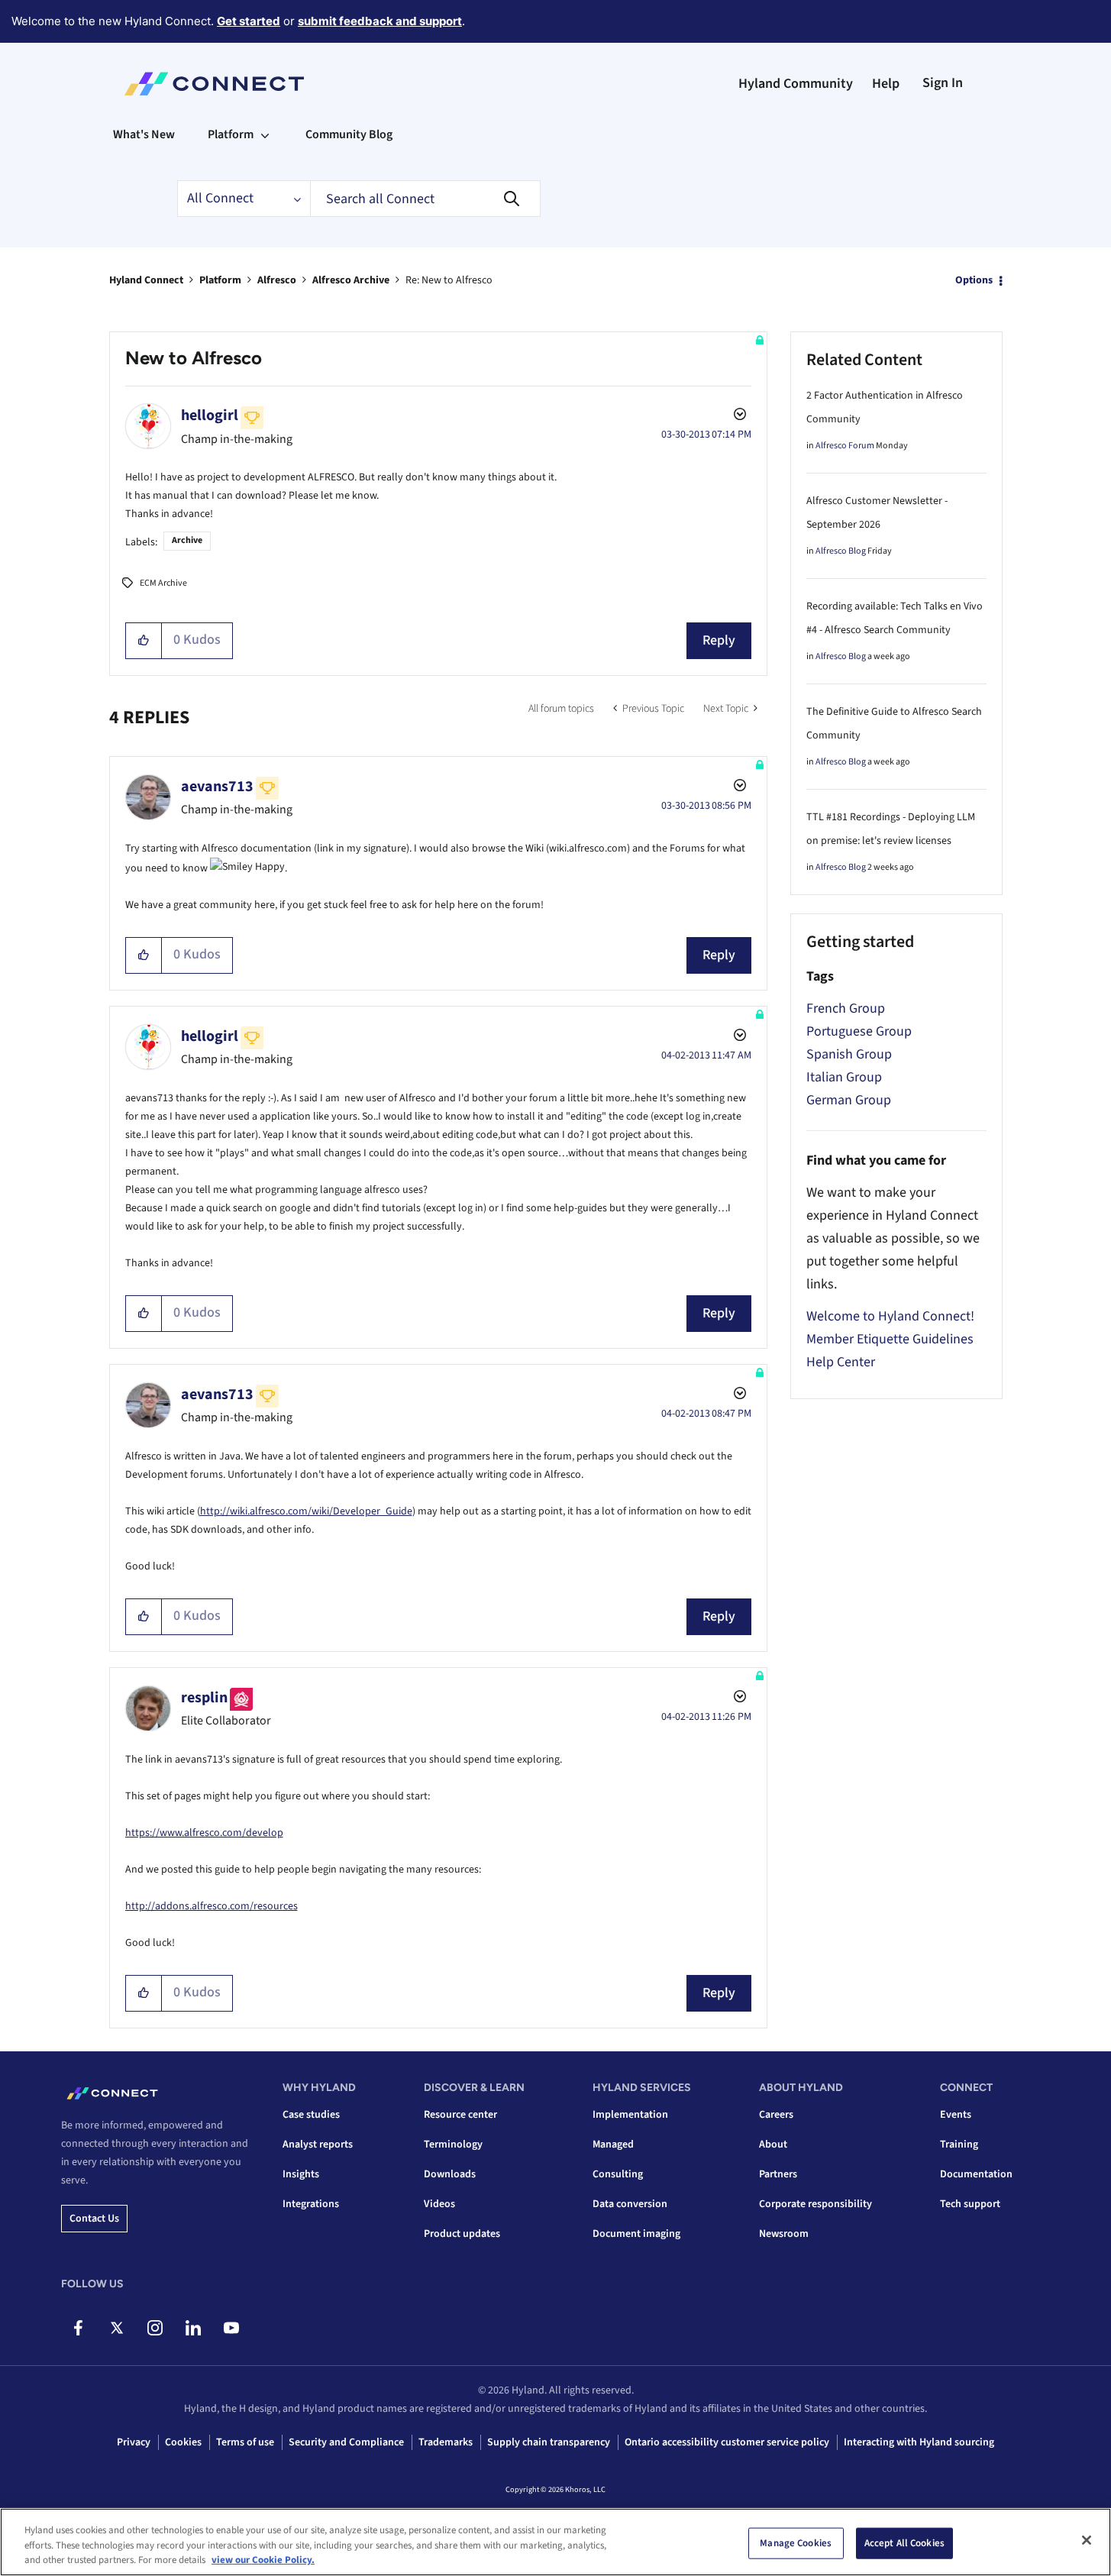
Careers (776, 2115)
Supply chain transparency (549, 2442)
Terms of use (245, 2442)
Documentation (976, 2174)
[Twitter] (116, 2328)
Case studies (311, 2115)
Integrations (311, 2204)
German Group (849, 1100)
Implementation (630, 2115)
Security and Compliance (346, 2442)
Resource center (460, 2115)
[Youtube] (231, 2328)
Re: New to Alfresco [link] (449, 280)
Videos (439, 2204)
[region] (555, 2542)
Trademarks (446, 2442)
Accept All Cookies (904, 2542)
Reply (719, 640)
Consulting (618, 2174)
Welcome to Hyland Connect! (890, 1316)
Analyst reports (318, 2145)
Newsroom (784, 2234)
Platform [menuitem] (231, 134)
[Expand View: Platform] (265, 134)
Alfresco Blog (841, 551)
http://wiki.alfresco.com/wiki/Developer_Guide (306, 1511)
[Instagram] (155, 2328)
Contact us (94, 2219)
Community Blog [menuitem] (349, 134)
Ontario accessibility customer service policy (727, 2442)
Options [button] (974, 280)
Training (959, 2145)
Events (956, 2115)
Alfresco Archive (351, 280)
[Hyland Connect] (214, 84)
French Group (846, 1008)
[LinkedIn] (193, 2328)
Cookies (183, 2442)
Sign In (943, 83)
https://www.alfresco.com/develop (204, 1833)
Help (886, 84)
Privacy (134, 2442)
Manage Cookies (796, 2542)
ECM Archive (163, 583)
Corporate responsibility (815, 2204)
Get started (249, 21)
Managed (613, 2145)
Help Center (841, 1362)
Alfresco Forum (845, 446)
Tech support (970, 2204)
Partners (778, 2174)
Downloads (450, 2174)
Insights (301, 2174)
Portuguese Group (859, 1031)
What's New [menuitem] (144, 134)
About (773, 2145)
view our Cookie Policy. (263, 2560)
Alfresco (277, 280)
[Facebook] (78, 2328)
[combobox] (425, 199)
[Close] (1087, 2540)
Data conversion (630, 2204)
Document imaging (636, 2234)
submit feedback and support (380, 21)
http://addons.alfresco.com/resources (212, 1906)
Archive (187, 540)
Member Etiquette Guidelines (890, 1339)
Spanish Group (849, 1054)
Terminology (453, 2145)
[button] (144, 641)
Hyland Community (796, 84)
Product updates (462, 2234)
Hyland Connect (146, 280)
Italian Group (844, 1077)
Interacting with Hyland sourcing (919, 2442)
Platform (220, 280)
